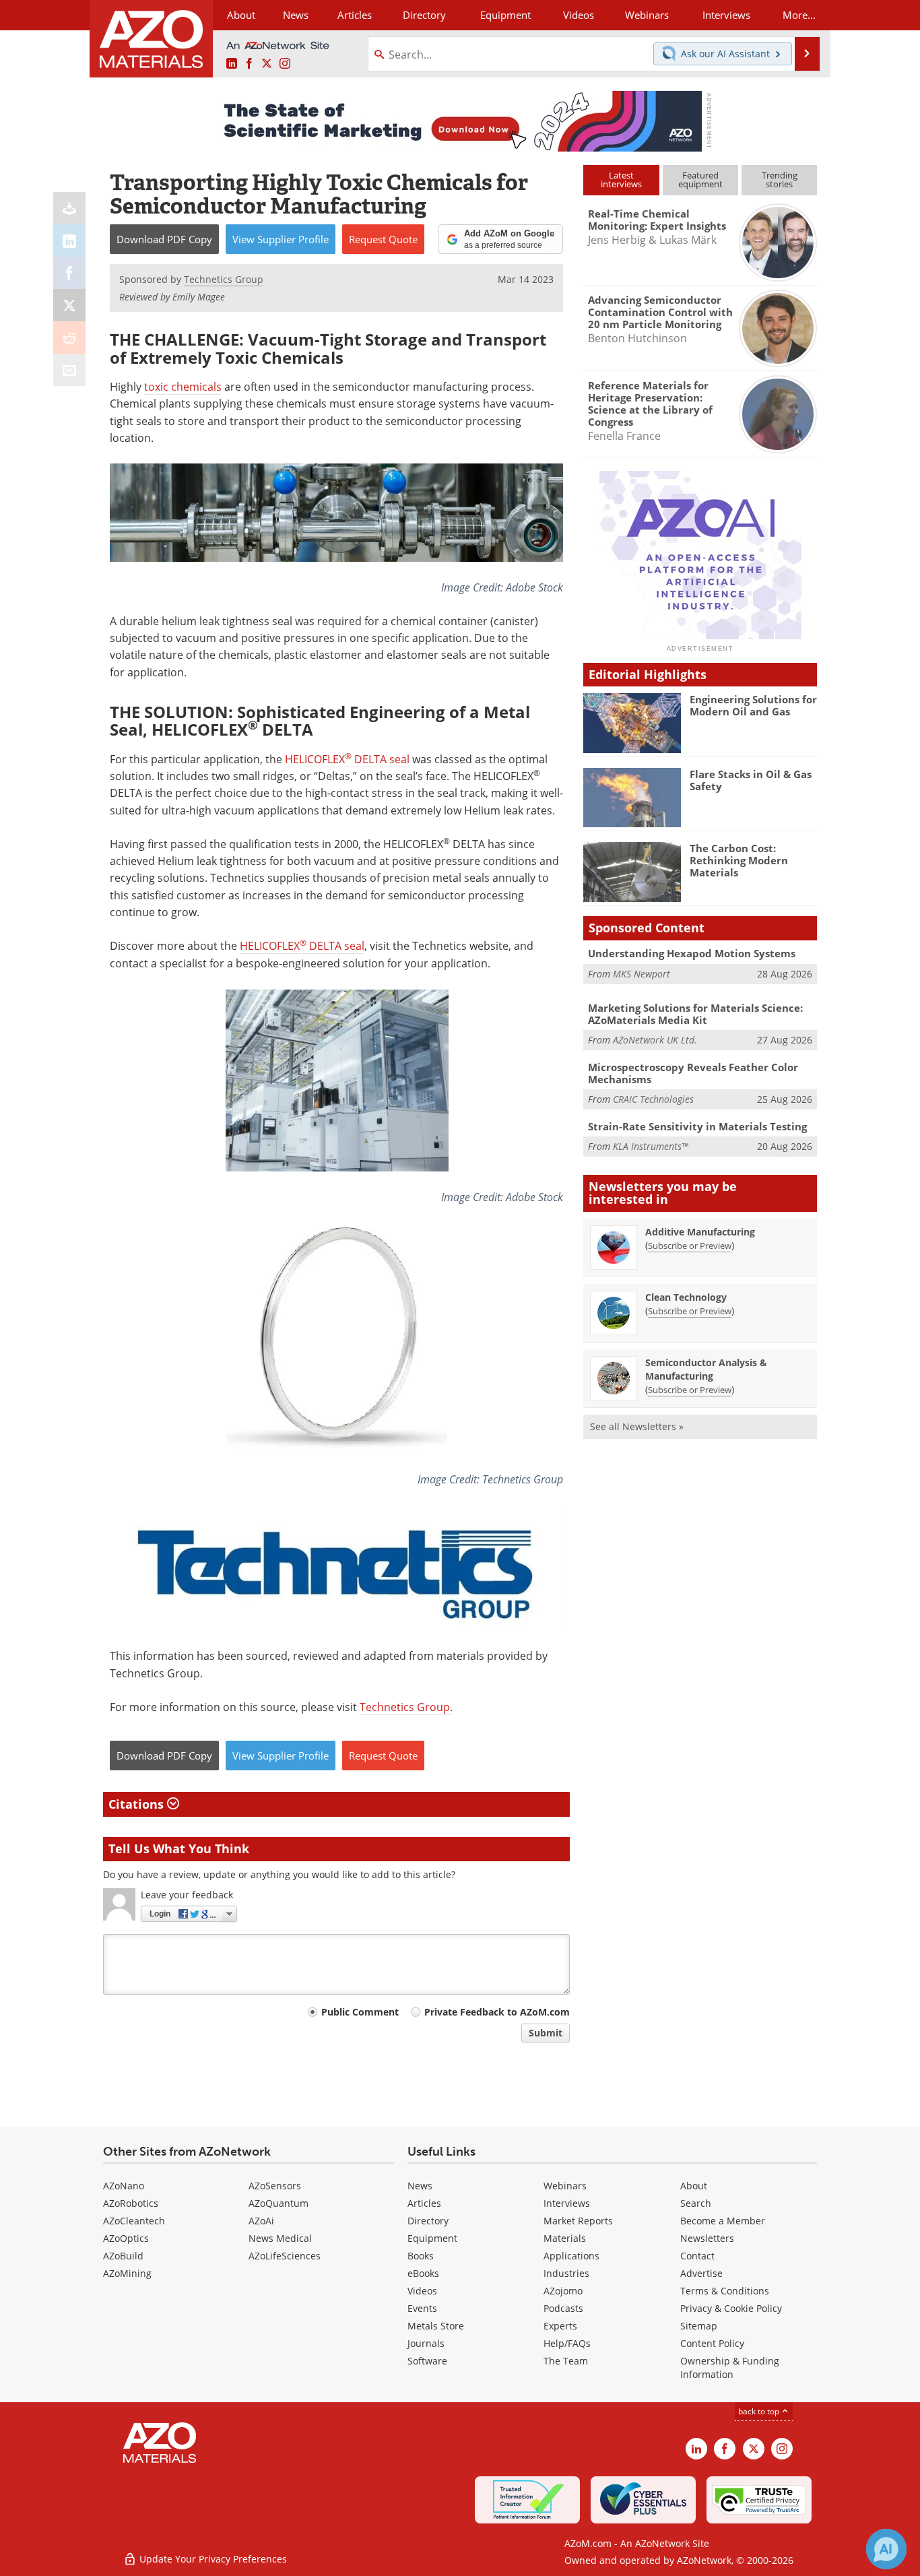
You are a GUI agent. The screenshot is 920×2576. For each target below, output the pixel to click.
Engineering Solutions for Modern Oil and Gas (753, 705)
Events (422, 2308)
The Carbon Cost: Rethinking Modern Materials (739, 860)
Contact (697, 2256)
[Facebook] (69, 273)
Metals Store (436, 2326)
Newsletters (707, 2238)
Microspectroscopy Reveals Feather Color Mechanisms (693, 1073)
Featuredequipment (700, 180)
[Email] (69, 370)
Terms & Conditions (725, 2291)
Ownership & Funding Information (730, 2368)
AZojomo (563, 2291)
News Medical (280, 2238)
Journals (426, 2343)
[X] (69, 305)
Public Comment (360, 2012)
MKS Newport (642, 974)
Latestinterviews (621, 180)
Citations (138, 1804)
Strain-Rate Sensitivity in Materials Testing (697, 1126)
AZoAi (261, 2221)
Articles (424, 2203)
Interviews (567, 2203)
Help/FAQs (567, 2343)
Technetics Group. (406, 1707)
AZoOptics (126, 2238)
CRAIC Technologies (653, 1099)
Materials (565, 2238)
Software (427, 2361)
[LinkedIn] (69, 240)
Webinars (565, 2186)
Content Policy (712, 2343)
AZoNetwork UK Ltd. (655, 1040)
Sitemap (699, 2326)
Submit (546, 2033)
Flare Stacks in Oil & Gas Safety (751, 780)
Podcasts (563, 2308)
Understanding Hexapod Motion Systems (692, 953)
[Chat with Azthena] (886, 2549)
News (420, 2186)
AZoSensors (275, 2186)
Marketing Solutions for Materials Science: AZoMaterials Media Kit (695, 1014)
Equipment (432, 2238)
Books (421, 2256)
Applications (571, 2256)
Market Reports (578, 2221)
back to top (760, 2411)
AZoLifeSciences (285, 2256)
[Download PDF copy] (69, 208)
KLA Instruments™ (651, 1146)
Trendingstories (780, 180)
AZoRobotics (131, 2203)
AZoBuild (123, 2256)
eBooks (423, 2273)
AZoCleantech (134, 2221)
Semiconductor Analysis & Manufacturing (706, 1369)
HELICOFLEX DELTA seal (347, 759)
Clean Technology (686, 1297)
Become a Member (723, 2221)
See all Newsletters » (637, 1426)
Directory (424, 15)
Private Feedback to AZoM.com (497, 2012)
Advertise (701, 2273)
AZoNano (124, 2186)
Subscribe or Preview (690, 1246)
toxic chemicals (183, 387)
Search (696, 2203)
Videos (422, 2291)
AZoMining (127, 2273)
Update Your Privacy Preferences (212, 2559)
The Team (566, 2361)
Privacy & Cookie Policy (731, 2308)
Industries (566, 2273)
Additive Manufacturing (700, 1232)
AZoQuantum (278, 2203)
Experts (560, 2326)
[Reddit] (69, 337)
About (694, 2186)
